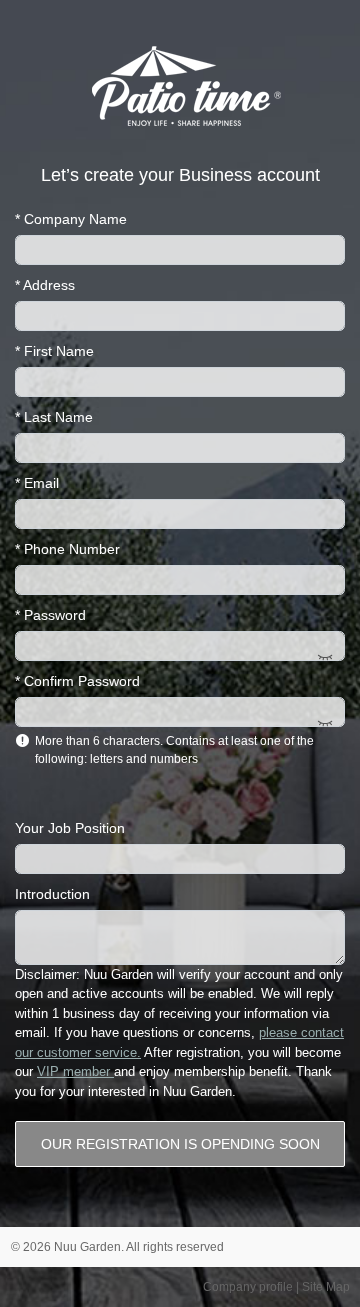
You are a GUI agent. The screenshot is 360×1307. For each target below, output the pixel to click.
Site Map (326, 1287)
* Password (50, 615)
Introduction (52, 894)
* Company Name (71, 219)
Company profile (248, 1287)
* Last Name (54, 417)
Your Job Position (70, 828)
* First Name (54, 351)
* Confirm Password (77, 681)
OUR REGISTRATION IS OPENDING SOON (180, 1144)
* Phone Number (67, 549)
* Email (37, 483)
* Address (45, 285)
